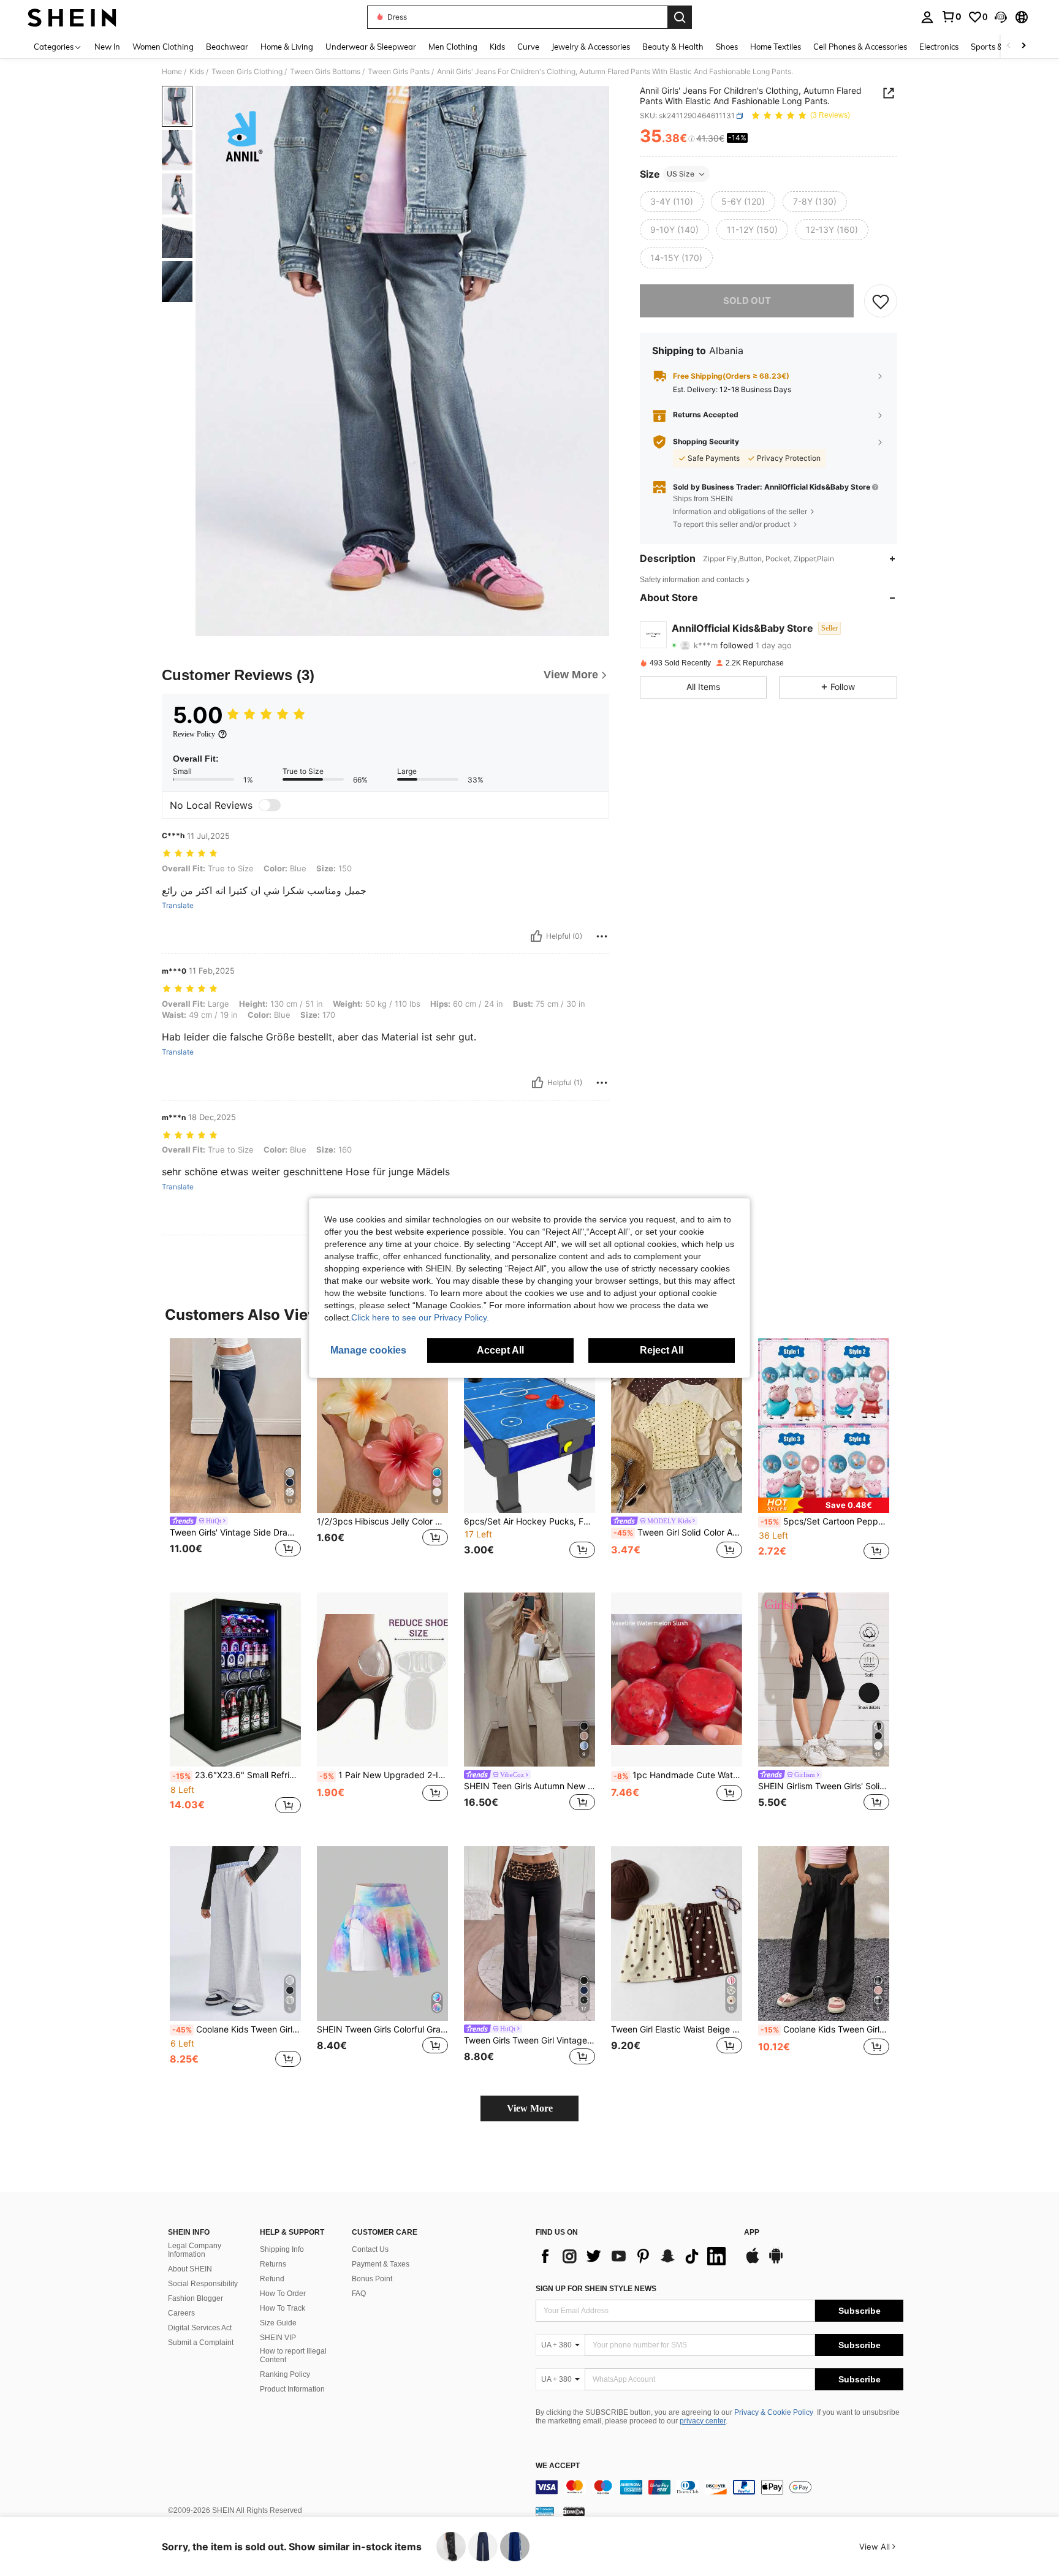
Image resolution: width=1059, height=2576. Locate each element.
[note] (824, 1505)
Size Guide (278, 2323)
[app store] (753, 2262)
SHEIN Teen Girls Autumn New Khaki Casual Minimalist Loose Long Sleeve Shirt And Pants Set (529, 1786)
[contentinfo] (719, 2487)
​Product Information (292, 2389)
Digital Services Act (200, 2328)
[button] (1001, 17)
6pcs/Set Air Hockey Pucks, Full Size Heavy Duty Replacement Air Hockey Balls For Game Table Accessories (529, 1521)
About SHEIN (190, 2269)
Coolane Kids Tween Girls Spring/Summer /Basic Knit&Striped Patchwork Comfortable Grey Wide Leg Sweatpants (237, 2029)
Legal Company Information (195, 2250)
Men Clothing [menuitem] (453, 47)
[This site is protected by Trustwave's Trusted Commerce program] (545, 2511)
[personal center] (927, 17)
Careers (181, 2313)
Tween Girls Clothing (247, 72)
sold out (747, 301)
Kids (197, 72)
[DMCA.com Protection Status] (574, 2511)
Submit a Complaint (201, 2343)
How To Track (283, 2308)
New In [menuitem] (107, 47)
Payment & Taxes (381, 2264)
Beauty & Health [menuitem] (673, 47)
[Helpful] (536, 936)
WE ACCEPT (558, 2466)
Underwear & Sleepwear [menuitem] (371, 47)
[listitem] (235, 1456)
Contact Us (370, 2249)
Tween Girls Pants (399, 72)
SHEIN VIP (278, 2338)
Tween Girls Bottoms (325, 72)
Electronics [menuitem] (939, 47)
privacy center (703, 2421)
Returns (273, 2264)
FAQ (359, 2294)
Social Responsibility (203, 2284)
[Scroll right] (1023, 46)
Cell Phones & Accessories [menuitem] (860, 47)
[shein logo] (72, 17)
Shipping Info (282, 2249)
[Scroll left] (1009, 46)
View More (530, 2108)
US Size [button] (681, 174)
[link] (951, 17)
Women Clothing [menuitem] (163, 47)
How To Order (283, 2294)
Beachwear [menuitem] (227, 47)
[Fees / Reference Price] (692, 139)
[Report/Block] (602, 936)
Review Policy (194, 734)
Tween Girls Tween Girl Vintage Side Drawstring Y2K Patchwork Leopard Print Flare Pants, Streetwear (529, 2040)
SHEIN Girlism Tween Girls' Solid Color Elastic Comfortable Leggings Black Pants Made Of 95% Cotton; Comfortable (824, 1786)
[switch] (270, 805)
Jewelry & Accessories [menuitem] (591, 47)
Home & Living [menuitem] (287, 47)
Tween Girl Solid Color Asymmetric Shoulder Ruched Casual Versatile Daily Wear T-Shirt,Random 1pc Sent (678, 1532)
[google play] (776, 2262)
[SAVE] (881, 301)
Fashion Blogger (195, 2298)
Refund (272, 2279)
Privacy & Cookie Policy (774, 2412)
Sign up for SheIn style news (596, 2289)
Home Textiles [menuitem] (776, 47)
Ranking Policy (285, 2374)
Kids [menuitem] (497, 47)
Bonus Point (372, 2279)
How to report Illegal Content (293, 2355)
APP (752, 2233)
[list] (634, 2256)
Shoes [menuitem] (727, 47)
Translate (178, 906)
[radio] (672, 202)
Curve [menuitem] (528, 47)
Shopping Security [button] (706, 442)
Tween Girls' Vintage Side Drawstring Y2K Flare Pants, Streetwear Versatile (235, 1532)
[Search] (680, 17)
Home (172, 72)
